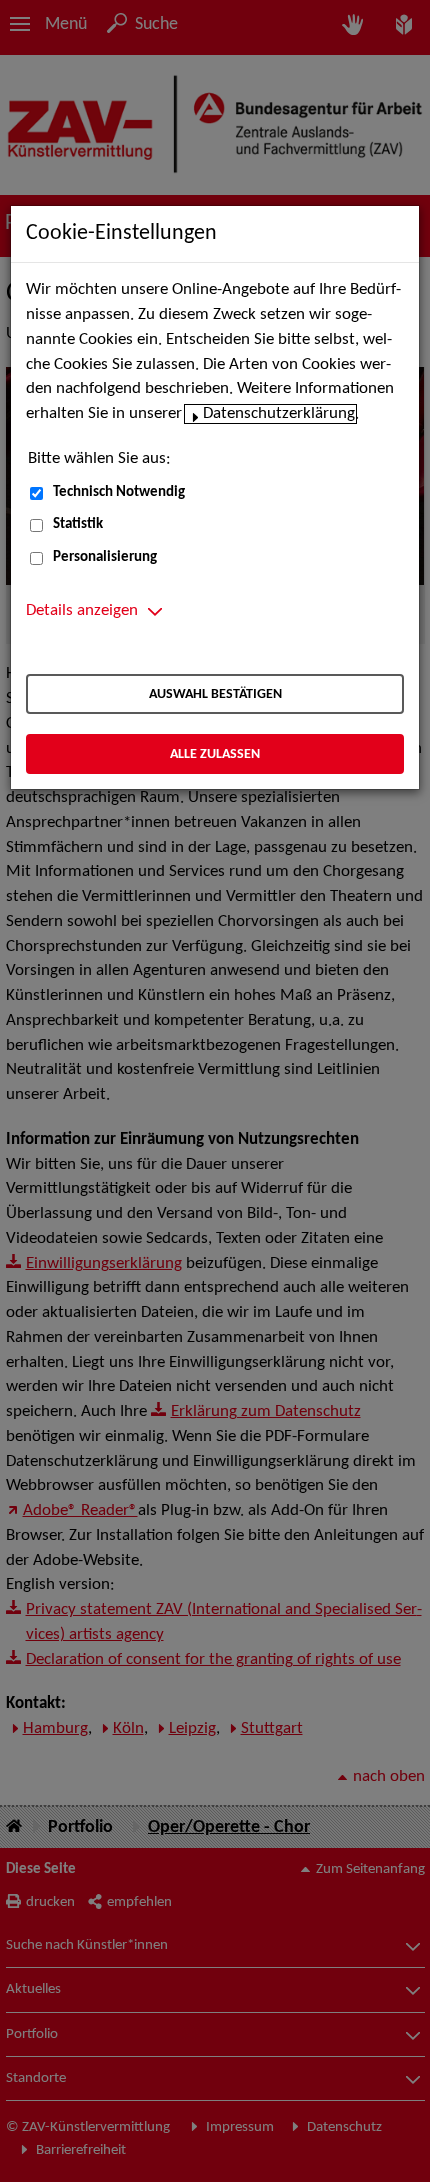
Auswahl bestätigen (215, 694)
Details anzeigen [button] (82, 611)
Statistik (78, 524)
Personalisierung (105, 557)
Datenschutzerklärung (279, 414)
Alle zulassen (215, 754)
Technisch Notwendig (119, 492)
